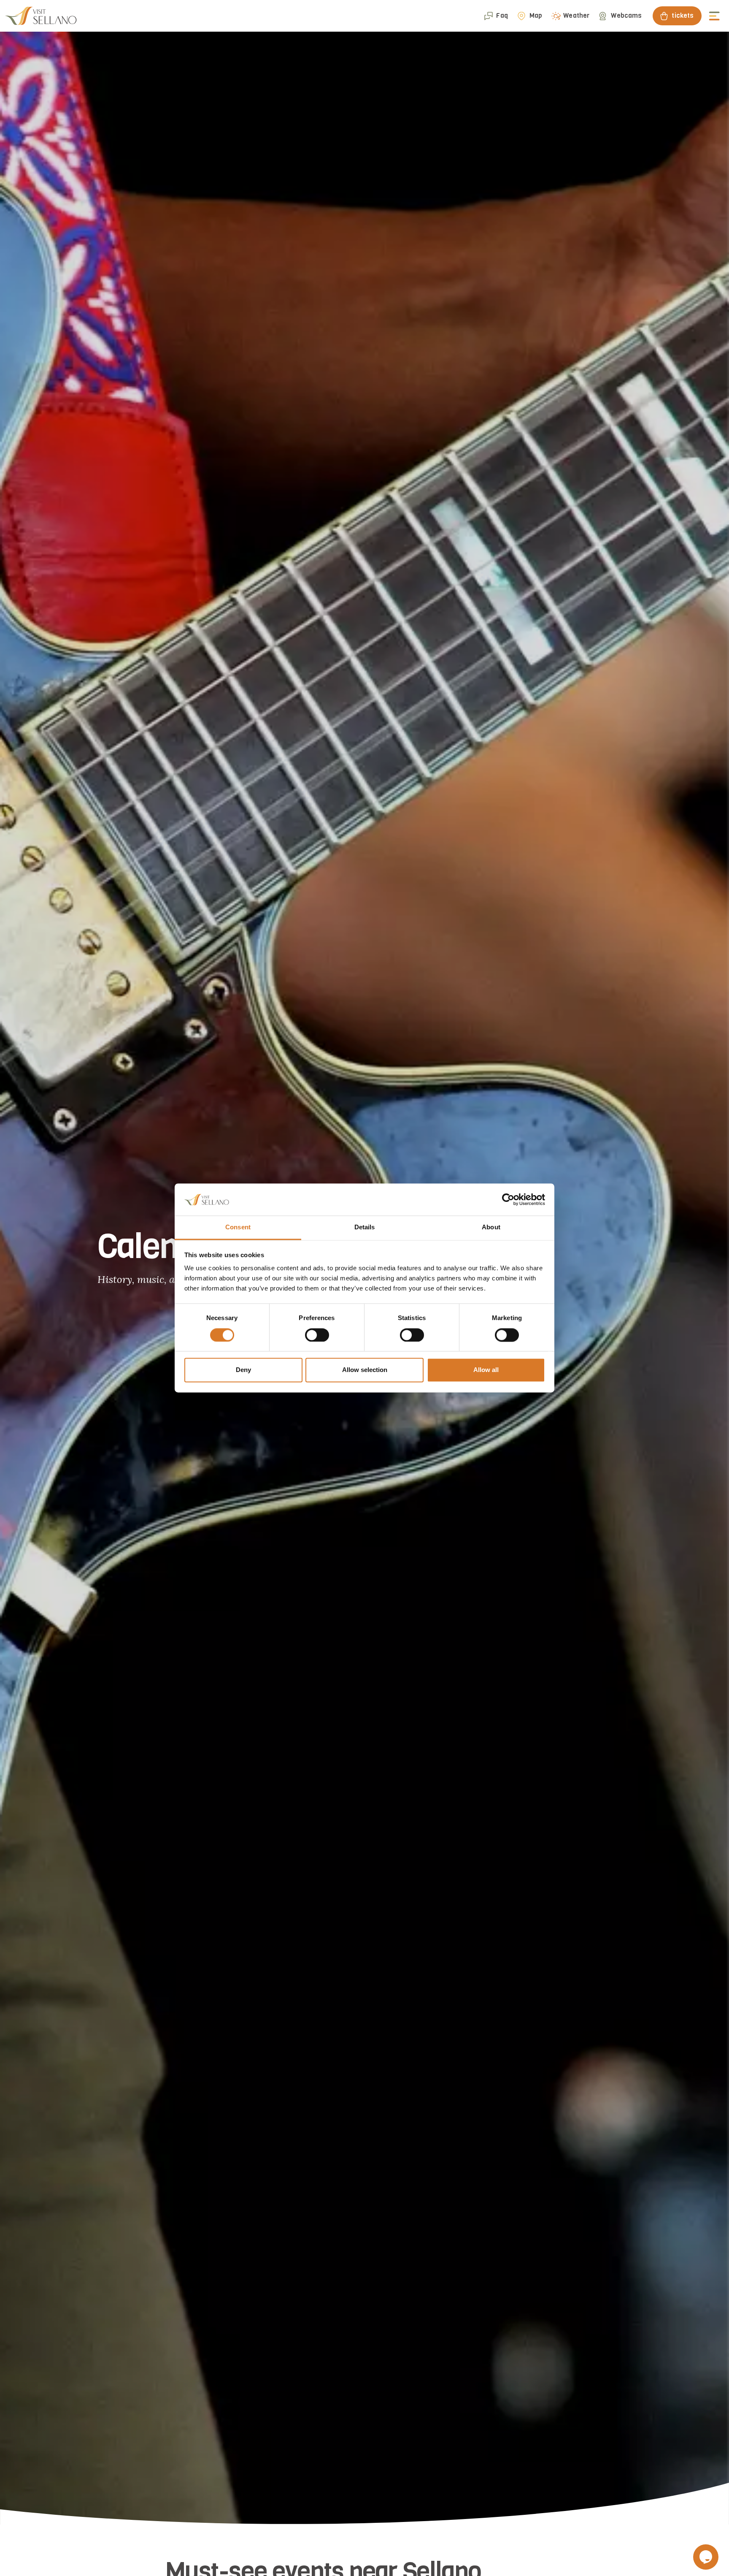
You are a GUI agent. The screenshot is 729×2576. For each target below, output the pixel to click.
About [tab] (491, 1227)
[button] (715, 16)
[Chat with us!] (706, 2557)
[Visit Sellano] (41, 16)
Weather (576, 16)
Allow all (486, 1370)
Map (536, 16)
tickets (683, 16)
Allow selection (365, 1370)
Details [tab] (365, 1227)
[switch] (317, 1335)
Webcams (626, 16)
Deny (243, 1370)
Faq (502, 16)
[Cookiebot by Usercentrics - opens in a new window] (508, 1200)
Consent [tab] (238, 1227)
